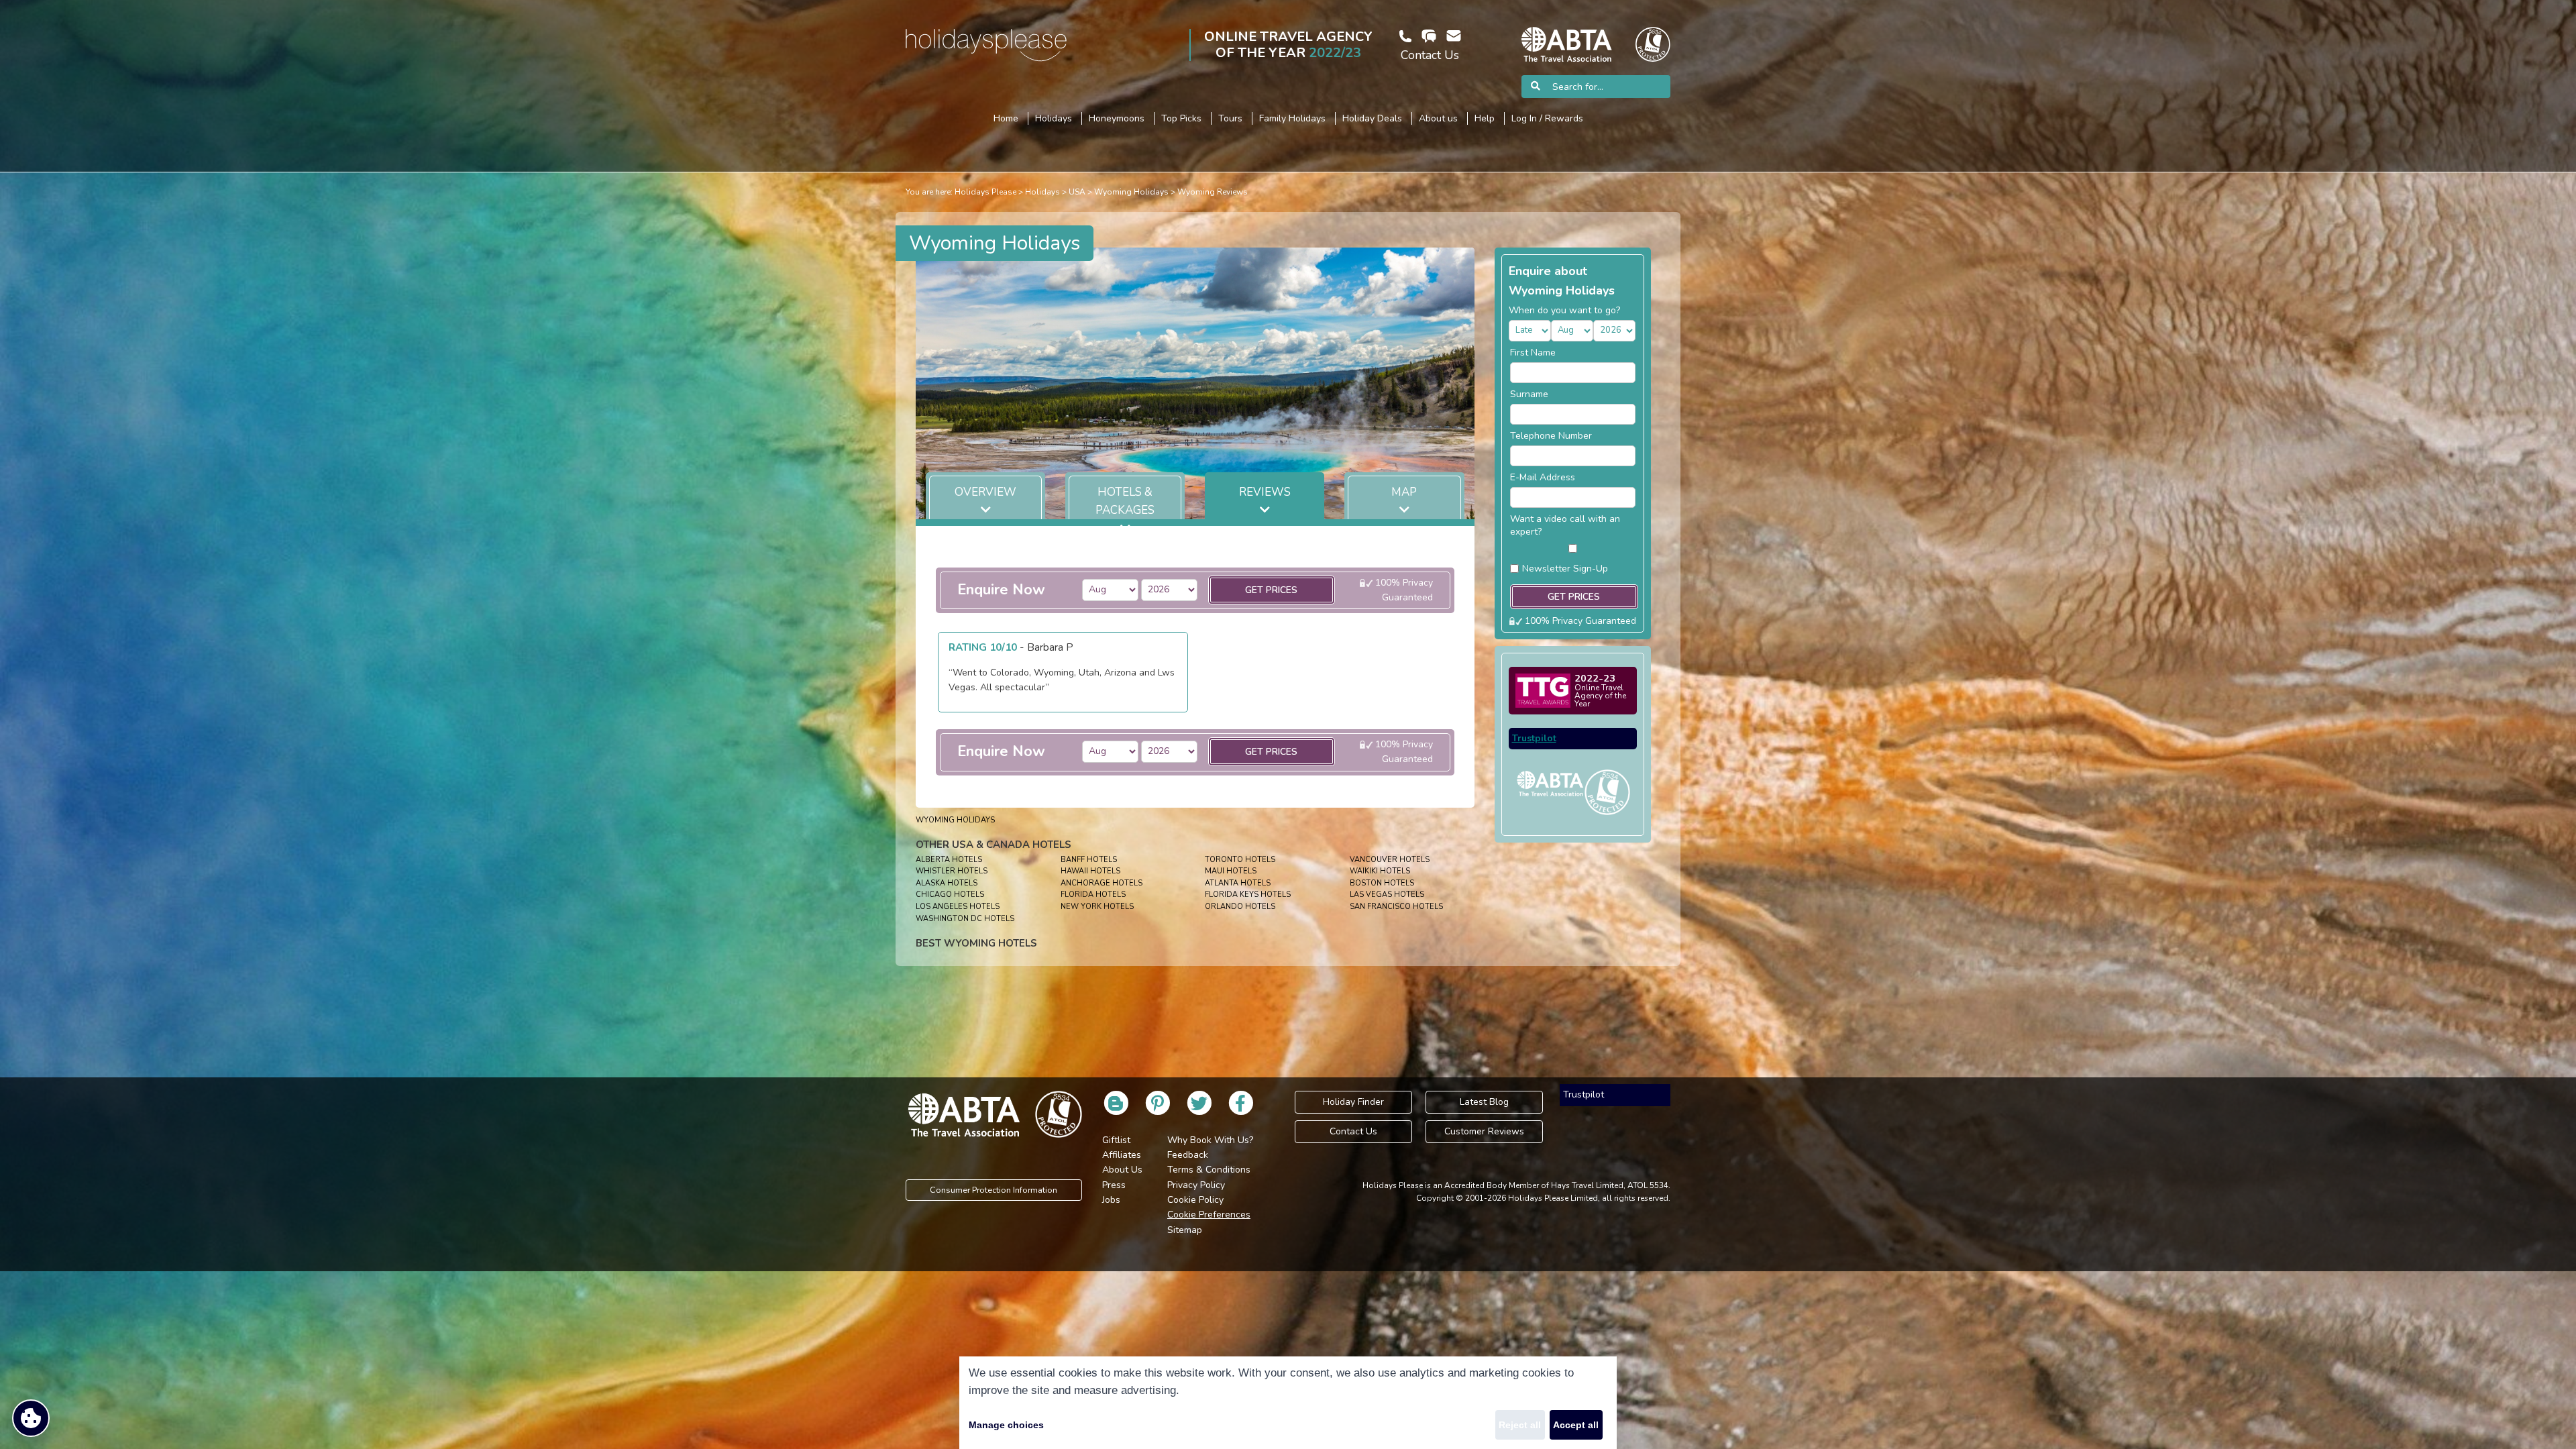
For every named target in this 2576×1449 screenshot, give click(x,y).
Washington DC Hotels (965, 919)
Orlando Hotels (1240, 907)
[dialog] (1288, 1403)
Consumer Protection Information (994, 1190)
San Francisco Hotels (1396, 907)
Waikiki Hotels (1380, 871)
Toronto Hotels (1240, 860)
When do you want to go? (1564, 310)
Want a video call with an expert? (1565, 525)
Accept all (1576, 1425)
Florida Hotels (1093, 895)
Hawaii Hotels (1090, 871)
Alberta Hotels (949, 860)
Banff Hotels (1089, 860)
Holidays (1042, 192)
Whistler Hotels (952, 871)
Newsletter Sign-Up (1565, 569)
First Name (1533, 353)
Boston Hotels (1382, 883)
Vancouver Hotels (1390, 860)
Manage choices (1006, 1425)
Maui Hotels (1231, 871)
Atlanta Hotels (1238, 883)
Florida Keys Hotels (1248, 895)
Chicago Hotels (950, 895)
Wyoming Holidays (1131, 192)
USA (1077, 192)
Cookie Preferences (1209, 1215)
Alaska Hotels (947, 883)
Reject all (1520, 1425)
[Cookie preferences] (31, 1418)
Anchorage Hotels (1102, 883)
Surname (1529, 394)
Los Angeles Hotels (958, 907)
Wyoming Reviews (1213, 192)
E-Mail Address (1543, 477)
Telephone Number (1551, 436)
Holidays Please (985, 192)
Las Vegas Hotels (1387, 895)
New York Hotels (1097, 907)
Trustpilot (1534, 738)
